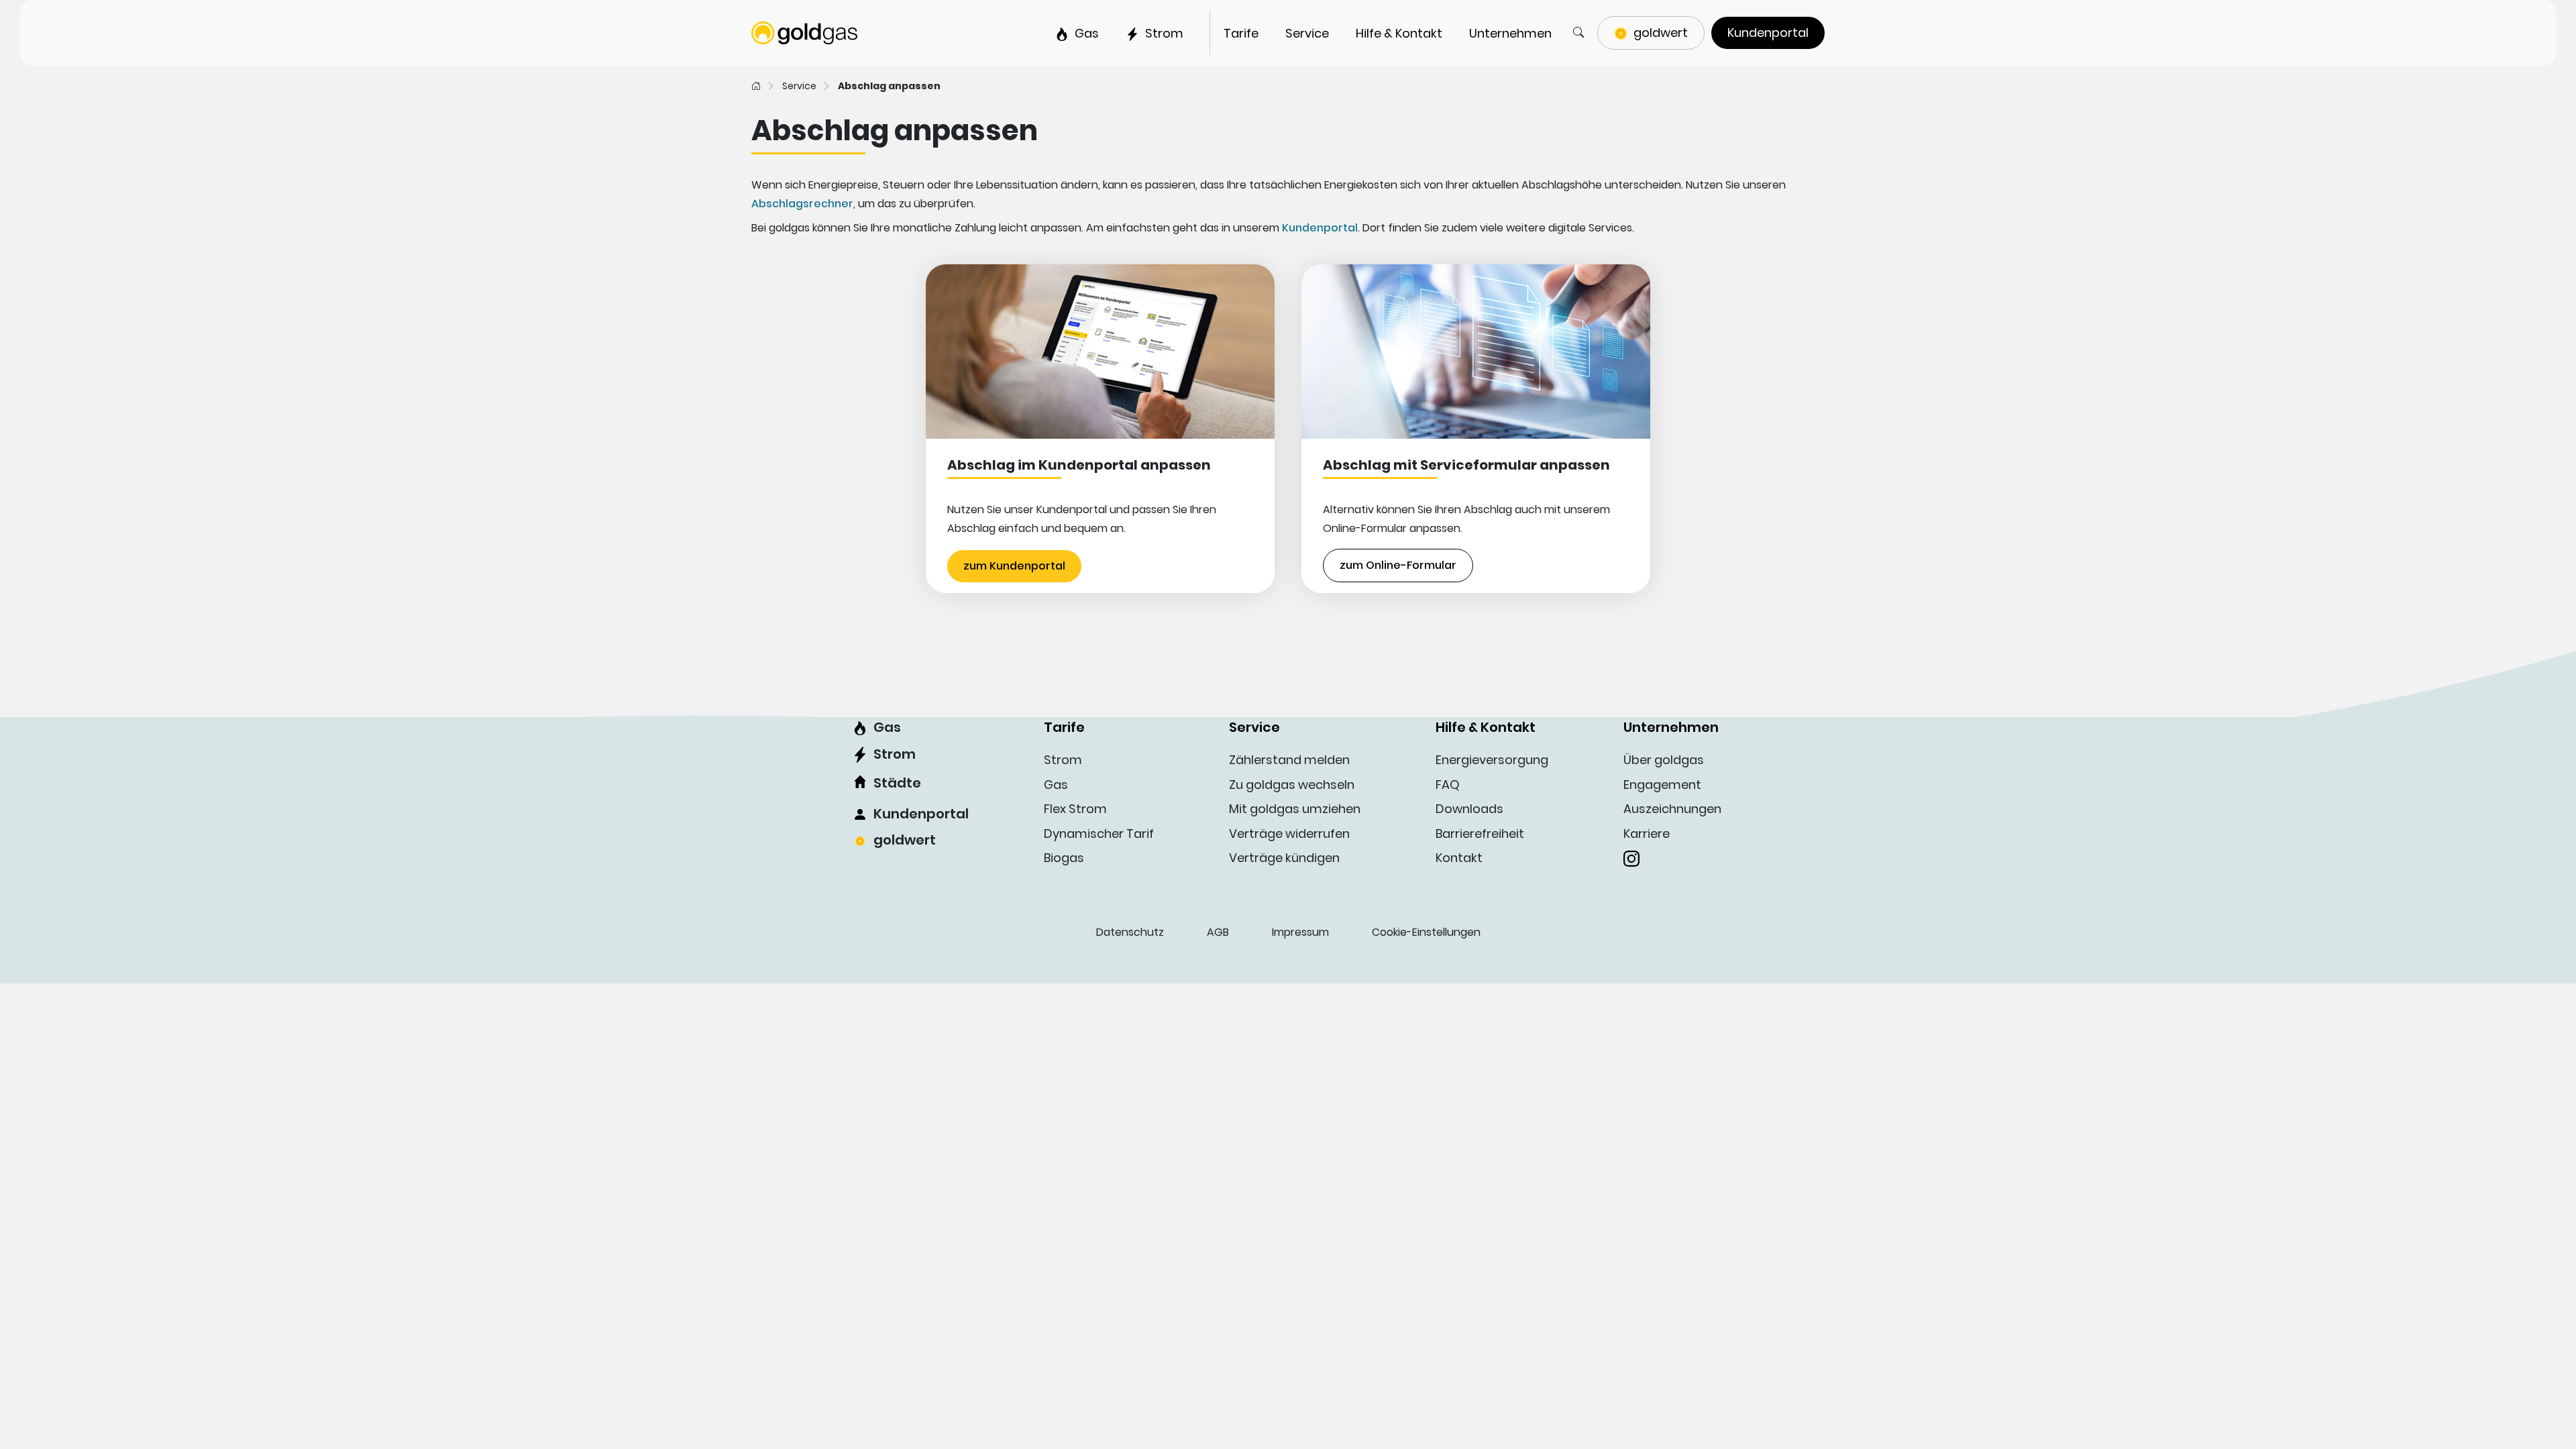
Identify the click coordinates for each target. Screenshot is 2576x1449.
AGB (1218, 932)
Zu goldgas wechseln (1292, 785)
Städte (897, 783)
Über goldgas (1664, 760)
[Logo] (804, 32)
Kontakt (1459, 858)
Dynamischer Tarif (1099, 834)
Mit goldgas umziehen (1295, 809)
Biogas (1064, 858)
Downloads (1469, 809)
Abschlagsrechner (802, 204)
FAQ (1448, 785)
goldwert (905, 840)
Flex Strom (1075, 809)
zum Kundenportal (1014, 566)
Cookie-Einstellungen (1426, 932)
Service (799, 86)
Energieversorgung (1492, 760)
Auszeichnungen (1672, 809)
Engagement (1662, 785)
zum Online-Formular (1398, 565)
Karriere (1647, 834)
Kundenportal (1320, 228)
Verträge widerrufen (1289, 834)
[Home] (756, 86)
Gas (887, 727)
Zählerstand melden (1289, 760)
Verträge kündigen (1284, 858)
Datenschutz (1130, 932)
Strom (895, 754)
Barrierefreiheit (1480, 834)
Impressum (1300, 932)
